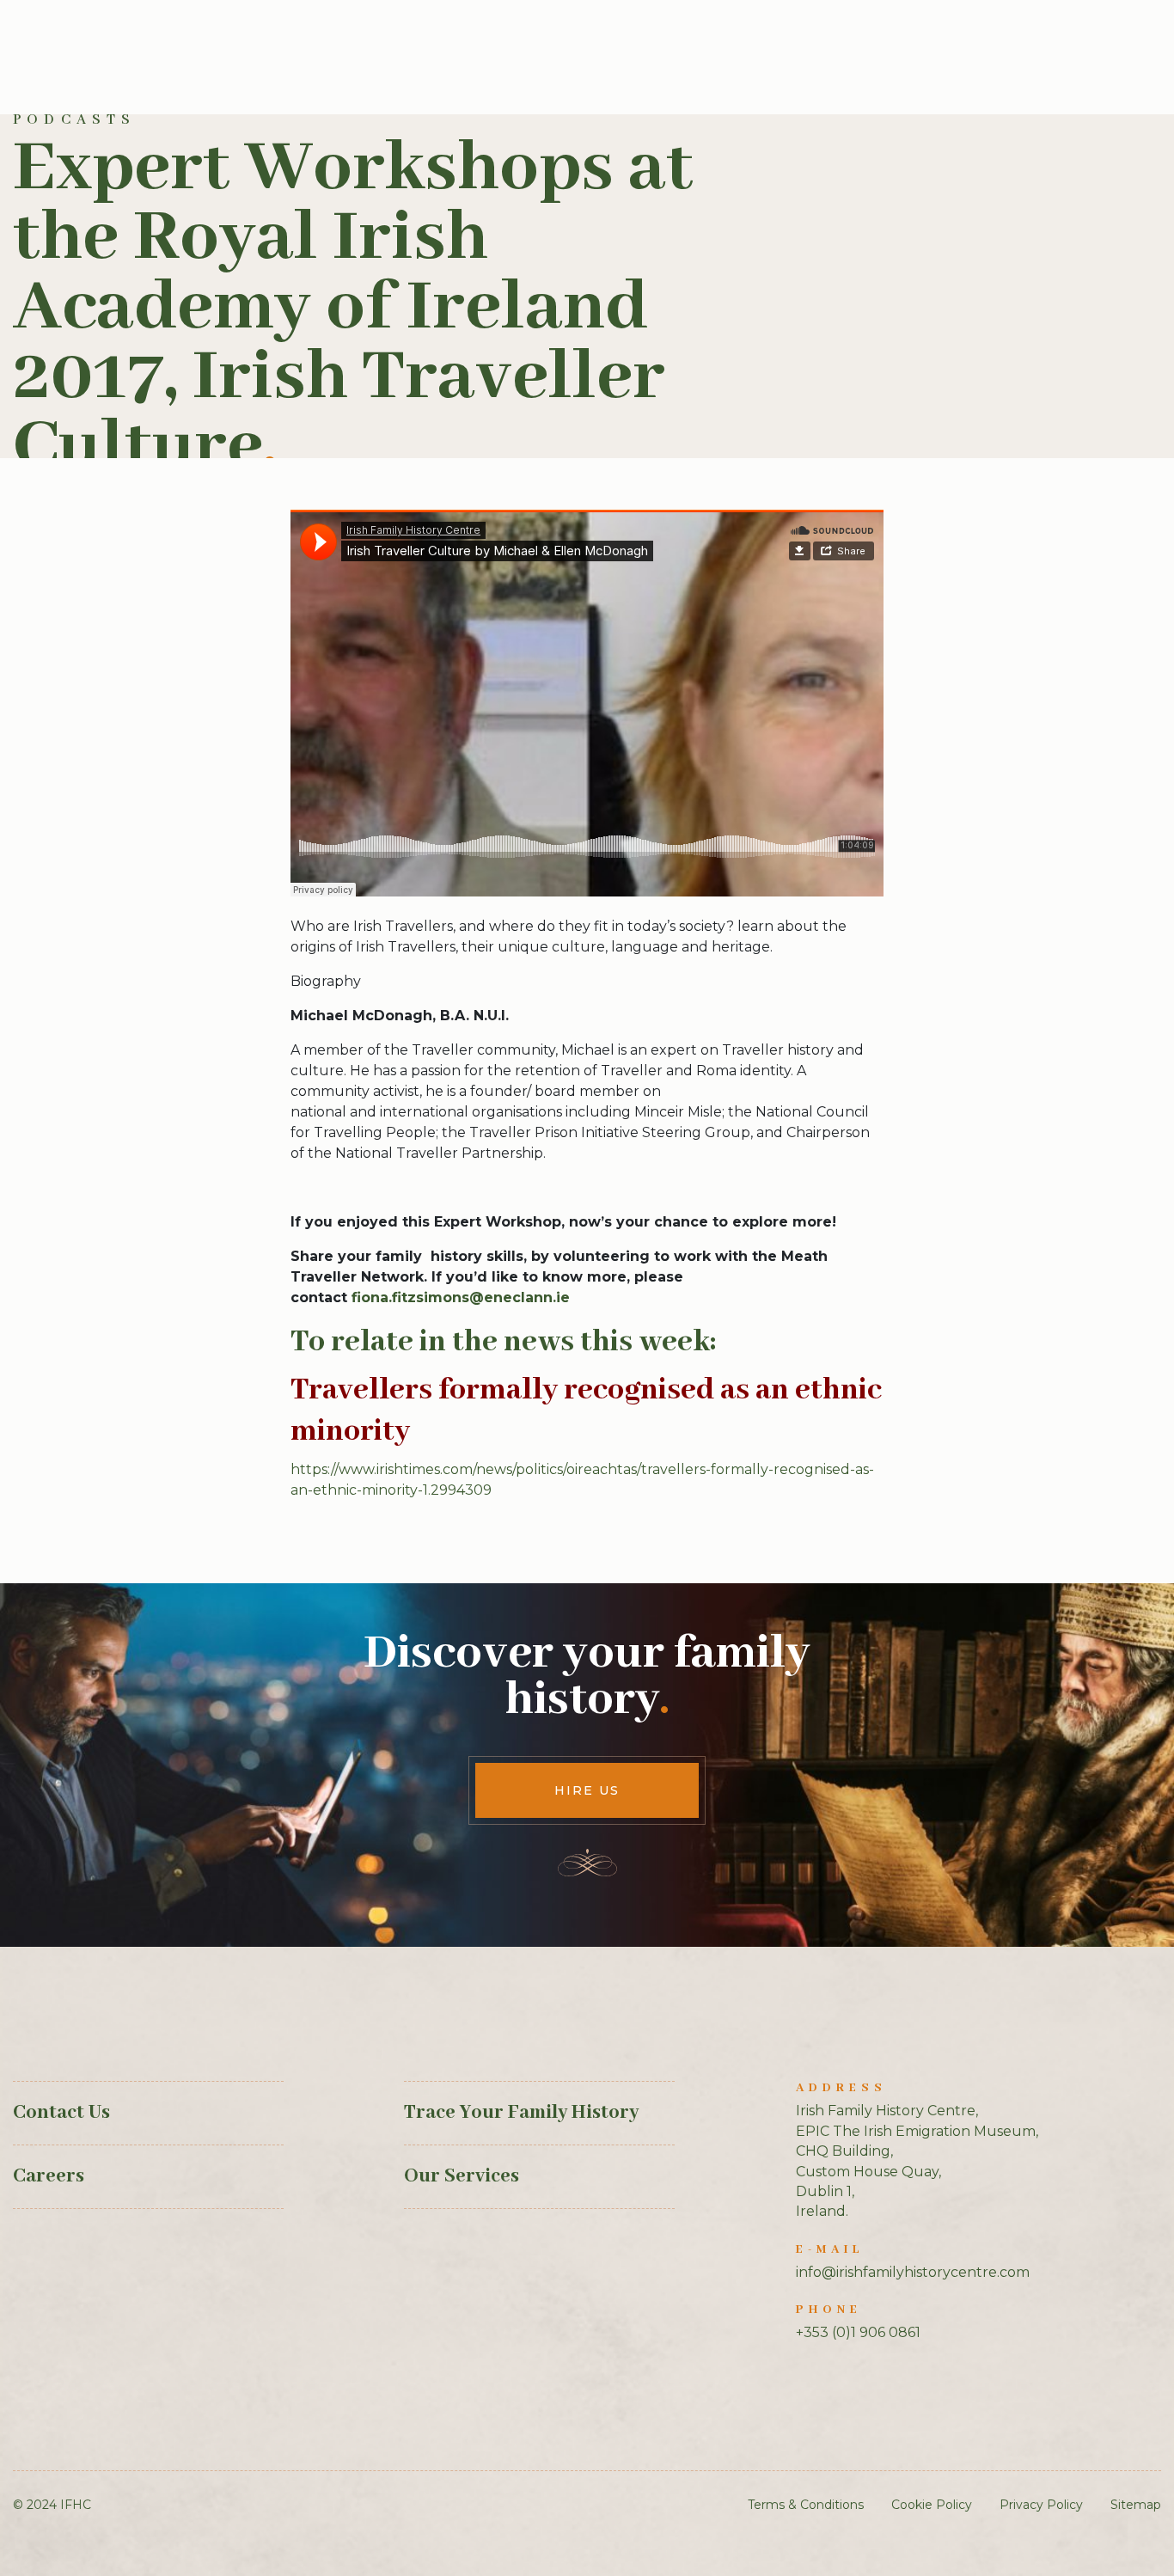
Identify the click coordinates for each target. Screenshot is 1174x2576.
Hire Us (587, 1790)
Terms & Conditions (806, 2505)
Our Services (462, 2176)
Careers (49, 2176)
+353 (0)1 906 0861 (858, 2332)
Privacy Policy (1041, 2505)
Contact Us (61, 2113)
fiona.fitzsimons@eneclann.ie (461, 1297)
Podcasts (75, 120)
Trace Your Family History (521, 2113)
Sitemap (1136, 2505)
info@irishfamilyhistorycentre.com (913, 2272)
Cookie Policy (932, 2505)
